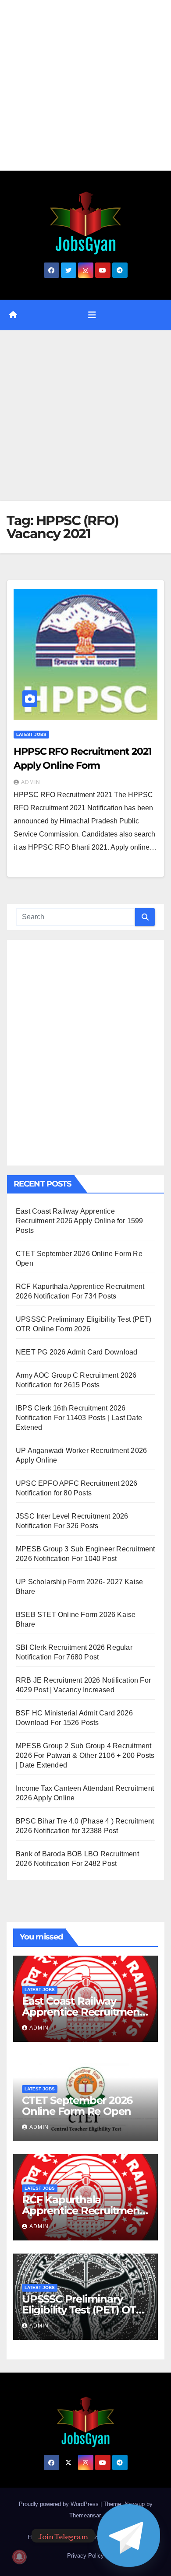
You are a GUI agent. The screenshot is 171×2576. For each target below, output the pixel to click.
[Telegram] (129, 2536)
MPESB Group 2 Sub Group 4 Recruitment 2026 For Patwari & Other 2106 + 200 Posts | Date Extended (85, 1755)
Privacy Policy (85, 2556)
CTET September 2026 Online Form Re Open (77, 2106)
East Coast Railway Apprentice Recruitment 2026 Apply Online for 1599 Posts (80, 1221)
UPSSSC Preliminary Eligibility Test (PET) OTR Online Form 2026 (83, 2310)
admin (31, 782)
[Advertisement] (85, 85)
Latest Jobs (31, 734)
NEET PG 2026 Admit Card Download (77, 1352)
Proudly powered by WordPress (60, 2504)
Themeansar (85, 2515)
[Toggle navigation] (92, 315)
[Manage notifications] (19, 2557)
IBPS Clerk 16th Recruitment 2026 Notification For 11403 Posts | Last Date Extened (79, 1418)
